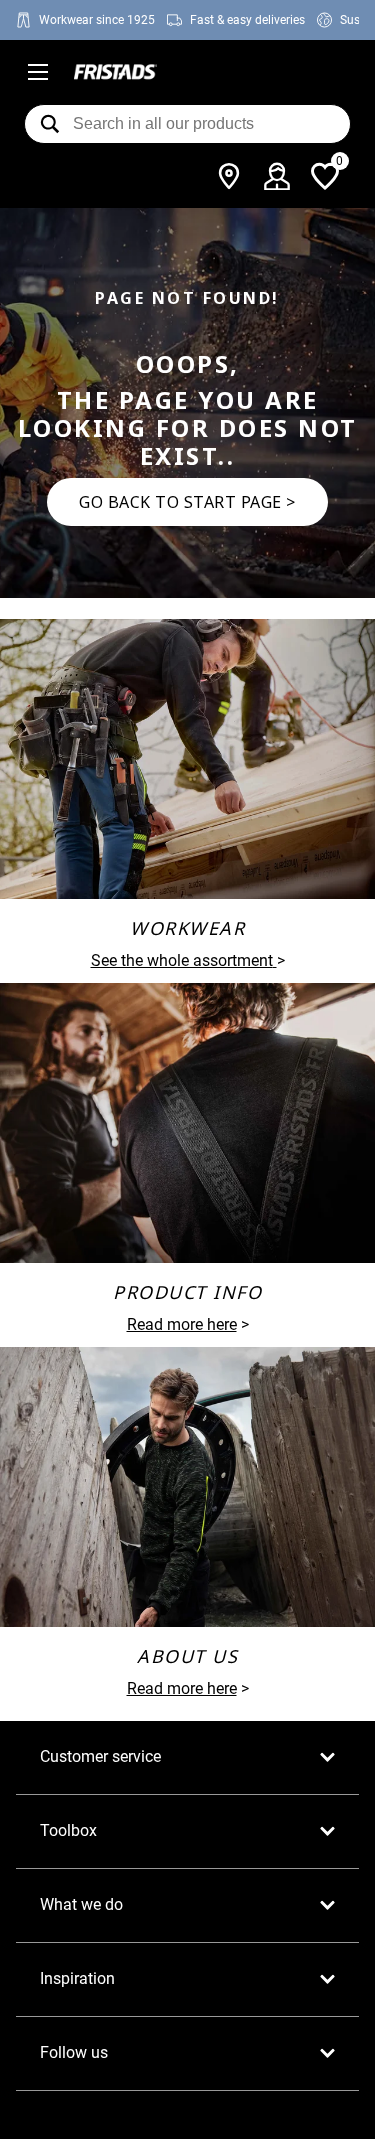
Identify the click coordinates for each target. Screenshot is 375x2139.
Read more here (182, 1324)
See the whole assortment (182, 960)
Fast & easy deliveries (247, 20)
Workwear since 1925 (97, 20)
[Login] (277, 176)
